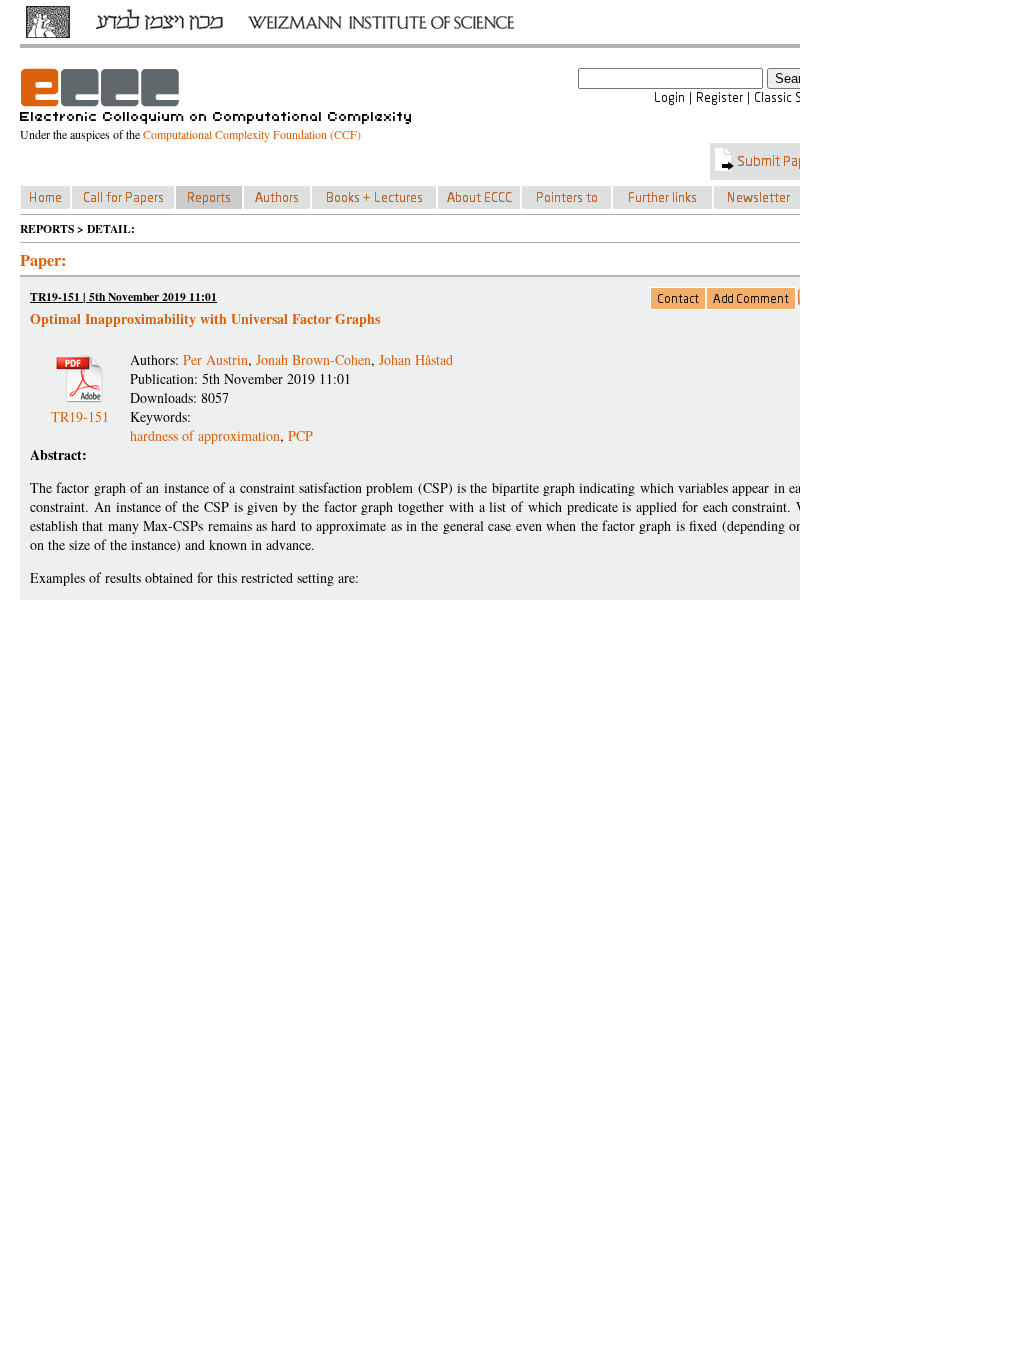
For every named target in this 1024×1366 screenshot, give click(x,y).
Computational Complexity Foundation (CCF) (252, 134)
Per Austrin (215, 359)
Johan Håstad (416, 359)
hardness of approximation (205, 435)
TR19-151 (80, 408)
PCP (300, 435)
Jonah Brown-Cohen (313, 359)
